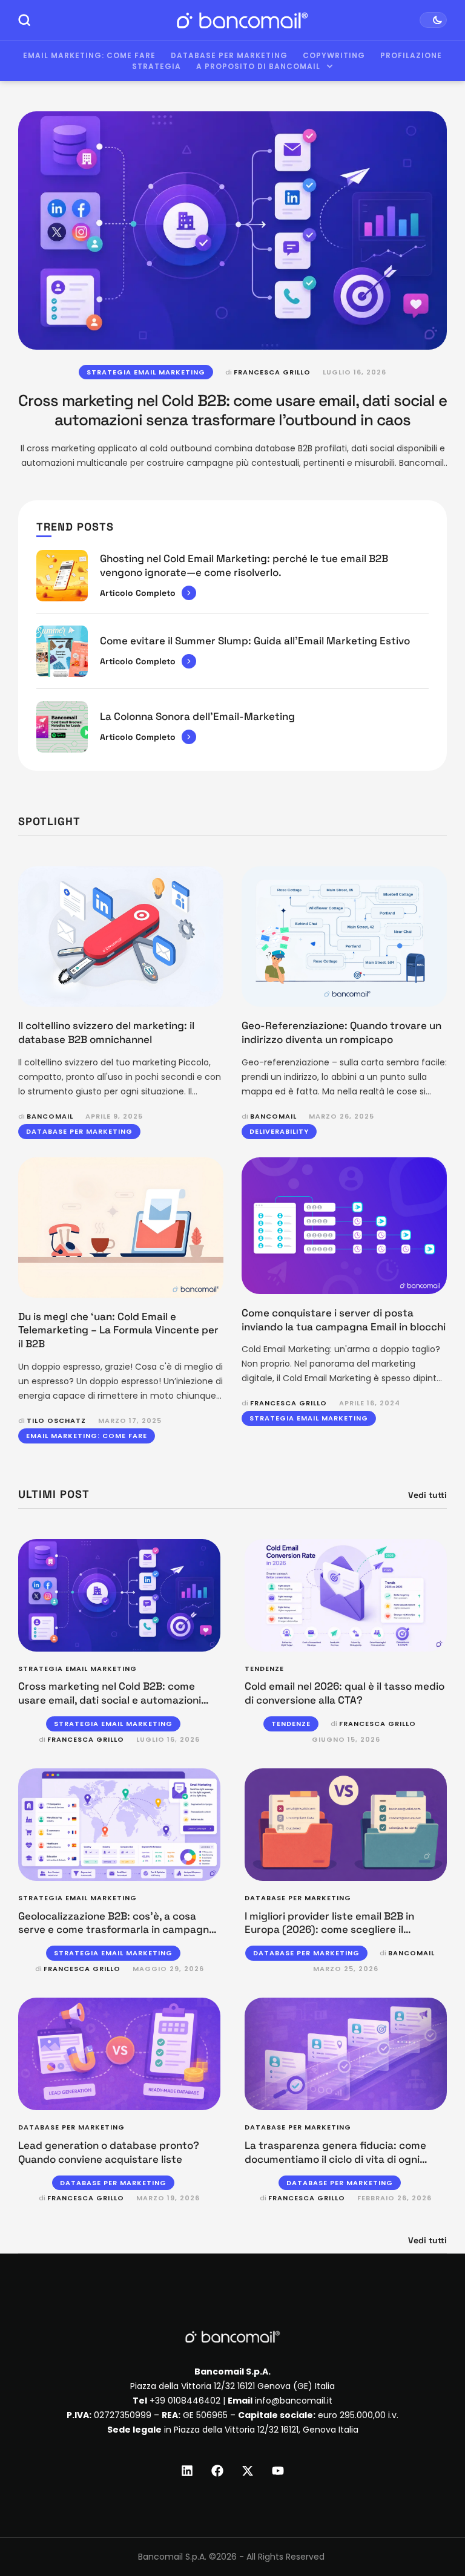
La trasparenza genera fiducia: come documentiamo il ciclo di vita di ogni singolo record (335, 2159)
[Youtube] (278, 2471)
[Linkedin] (187, 2471)
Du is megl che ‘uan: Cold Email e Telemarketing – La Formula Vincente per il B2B (118, 1330)
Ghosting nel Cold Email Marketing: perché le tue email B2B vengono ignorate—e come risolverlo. (244, 565)
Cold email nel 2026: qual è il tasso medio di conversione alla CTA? (345, 1693)
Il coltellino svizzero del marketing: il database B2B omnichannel (106, 1032)
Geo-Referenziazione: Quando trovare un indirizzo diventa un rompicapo (341, 1032)
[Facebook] (217, 2471)
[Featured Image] (232, 230)
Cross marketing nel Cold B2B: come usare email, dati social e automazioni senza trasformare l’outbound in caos (232, 410)
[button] (433, 2526)
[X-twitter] (248, 2471)
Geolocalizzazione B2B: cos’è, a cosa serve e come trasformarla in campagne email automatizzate (117, 1930)
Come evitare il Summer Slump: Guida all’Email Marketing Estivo (255, 641)
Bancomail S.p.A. (172, 2557)
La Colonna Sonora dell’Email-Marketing (197, 716)
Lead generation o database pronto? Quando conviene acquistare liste (109, 2152)
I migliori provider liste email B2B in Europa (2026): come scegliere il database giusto (329, 1930)
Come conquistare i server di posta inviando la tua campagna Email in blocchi (344, 1320)
